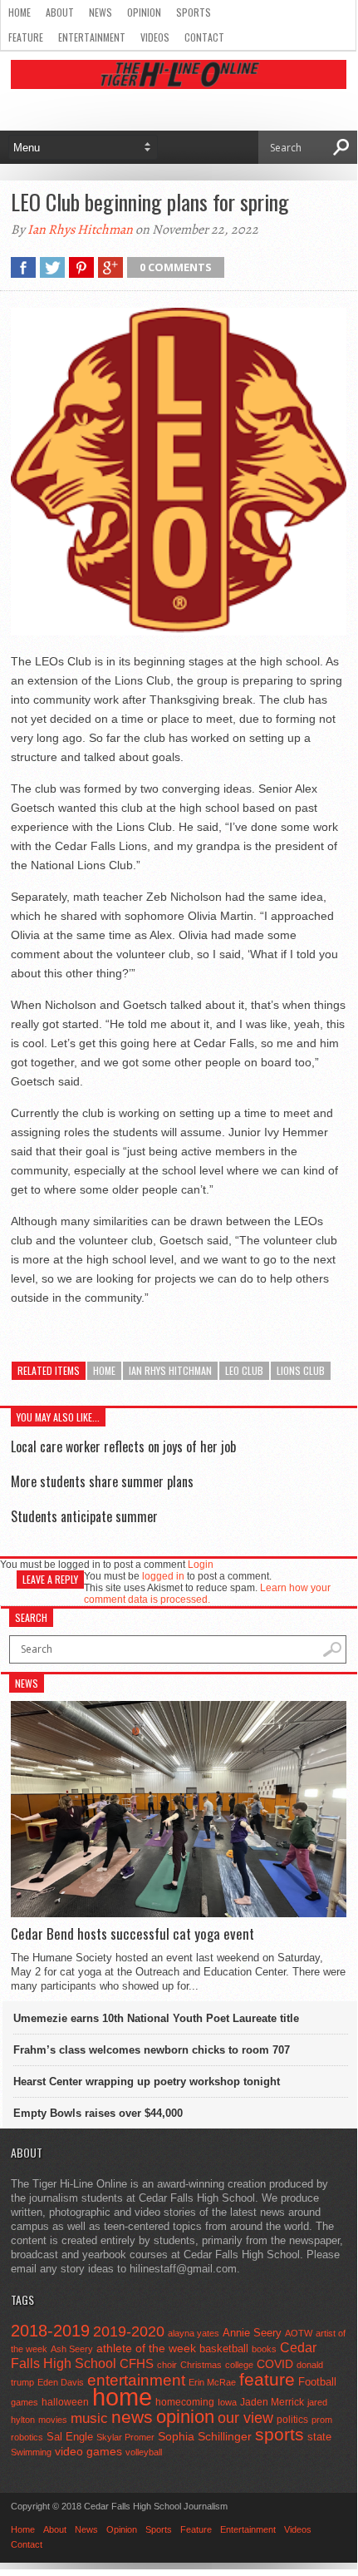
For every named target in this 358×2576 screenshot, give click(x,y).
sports (280, 2434)
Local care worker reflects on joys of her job (123, 1446)
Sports (194, 12)
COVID (275, 2364)
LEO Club (244, 1370)
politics (292, 2420)
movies (53, 2420)
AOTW (299, 2333)
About (60, 12)
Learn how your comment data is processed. (207, 1594)
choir (167, 2365)
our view (245, 2418)
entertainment (136, 2380)
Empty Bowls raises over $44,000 (98, 2113)
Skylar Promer (125, 2437)
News (101, 12)
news (132, 2417)
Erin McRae (212, 2382)
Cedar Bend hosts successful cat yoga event (132, 1934)
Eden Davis (61, 2382)
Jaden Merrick (272, 2402)
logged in (163, 1576)
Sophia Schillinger (205, 2437)
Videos (155, 37)
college (239, 2365)
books (264, 2349)
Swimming (31, 2452)
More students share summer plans (102, 1481)
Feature (26, 37)
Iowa (227, 2402)
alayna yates (194, 2333)
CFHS (137, 2363)
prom (322, 2420)
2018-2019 (50, 2331)
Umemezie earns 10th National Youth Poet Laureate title (156, 2018)
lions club (301, 1370)
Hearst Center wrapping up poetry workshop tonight (147, 2082)
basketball (224, 2349)
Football (317, 2382)
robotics (27, 2437)
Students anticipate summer (84, 1516)
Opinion (144, 12)
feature (267, 2379)
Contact (204, 37)
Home (20, 12)
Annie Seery (252, 2333)
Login (201, 1565)
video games (88, 2452)
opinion (185, 2417)
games (25, 2402)
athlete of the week (146, 2348)
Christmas (201, 2365)
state (319, 2437)
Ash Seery (72, 2349)
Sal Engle (70, 2437)
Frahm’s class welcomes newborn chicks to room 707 (152, 2050)
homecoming (185, 2402)
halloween (65, 2402)
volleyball (144, 2452)
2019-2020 (129, 2331)
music (89, 2418)
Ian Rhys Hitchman (80, 230)
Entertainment (92, 37)
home (104, 1370)
